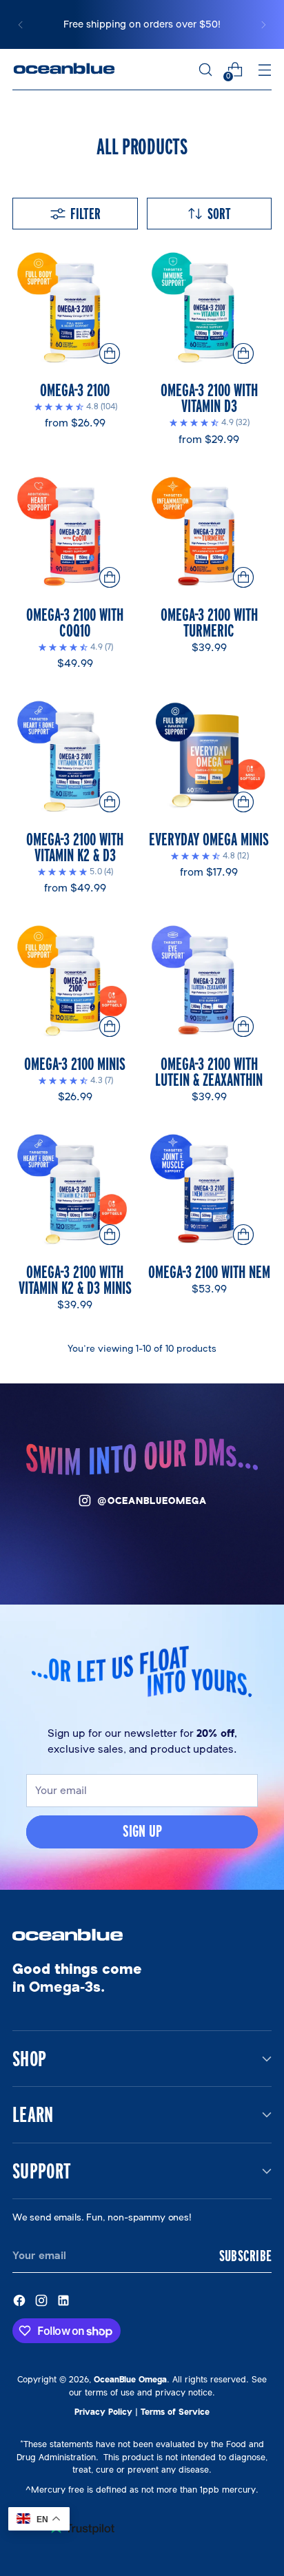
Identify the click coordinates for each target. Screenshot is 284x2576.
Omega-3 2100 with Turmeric (209, 622)
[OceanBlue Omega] (64, 70)
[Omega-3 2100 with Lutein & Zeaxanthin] (210, 982)
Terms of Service (175, 2412)
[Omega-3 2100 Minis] (75, 982)
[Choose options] (109, 354)
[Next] (263, 24)
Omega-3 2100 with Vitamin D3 (209, 398)
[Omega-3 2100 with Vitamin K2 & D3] (75, 757)
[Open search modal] (205, 70)
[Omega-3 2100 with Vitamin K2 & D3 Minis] (75, 1191)
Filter (85, 214)
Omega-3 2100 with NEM (209, 1271)
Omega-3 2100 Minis (75, 1063)
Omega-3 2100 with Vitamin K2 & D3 (75, 847)
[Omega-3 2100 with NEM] (210, 1191)
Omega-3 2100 (75, 390)
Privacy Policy (103, 2412)
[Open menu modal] (264, 70)
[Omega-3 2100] (75, 309)
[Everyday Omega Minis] (210, 757)
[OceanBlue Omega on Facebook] (21, 2302)
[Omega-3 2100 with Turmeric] (210, 533)
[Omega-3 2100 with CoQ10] (75, 533)
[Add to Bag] (244, 1027)
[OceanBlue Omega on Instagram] (43, 2302)
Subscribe (245, 2256)
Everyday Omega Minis (209, 839)
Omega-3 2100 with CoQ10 (75, 622)
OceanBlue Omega (130, 2379)
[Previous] (21, 24)
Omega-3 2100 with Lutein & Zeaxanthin (209, 1071)
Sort (219, 214)
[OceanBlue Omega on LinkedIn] (65, 2302)
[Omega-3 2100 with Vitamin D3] (210, 309)
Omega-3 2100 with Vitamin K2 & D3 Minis (75, 1279)
